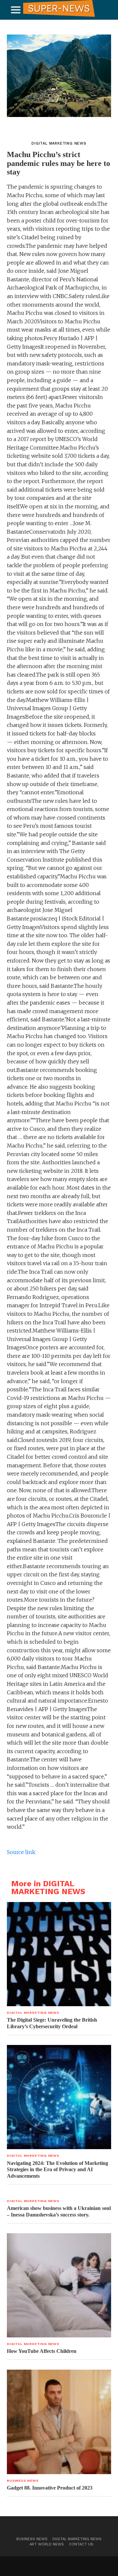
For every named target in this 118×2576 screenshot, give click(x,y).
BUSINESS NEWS (32, 2539)
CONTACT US (81, 2544)
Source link (21, 1852)
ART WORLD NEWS (47, 2544)
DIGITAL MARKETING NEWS (77, 2539)
